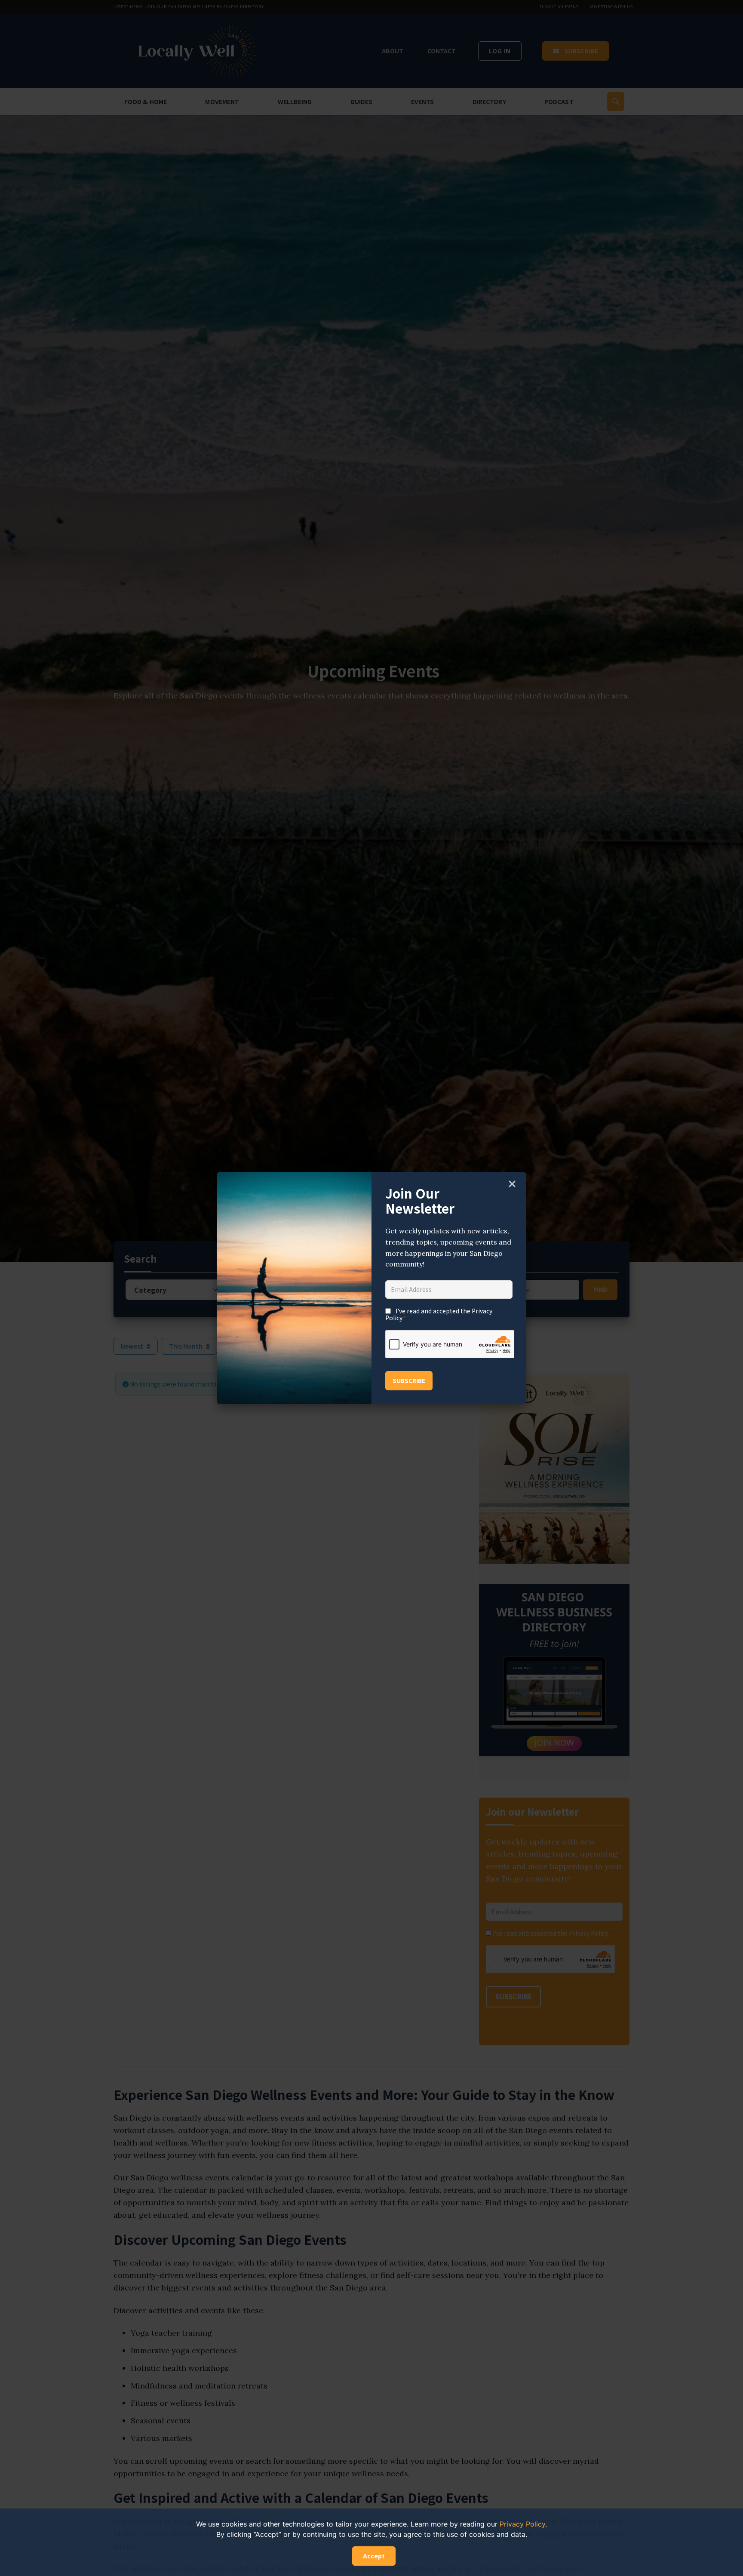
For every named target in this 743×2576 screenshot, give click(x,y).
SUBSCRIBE (409, 1381)
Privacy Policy (522, 2524)
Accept (374, 2556)
